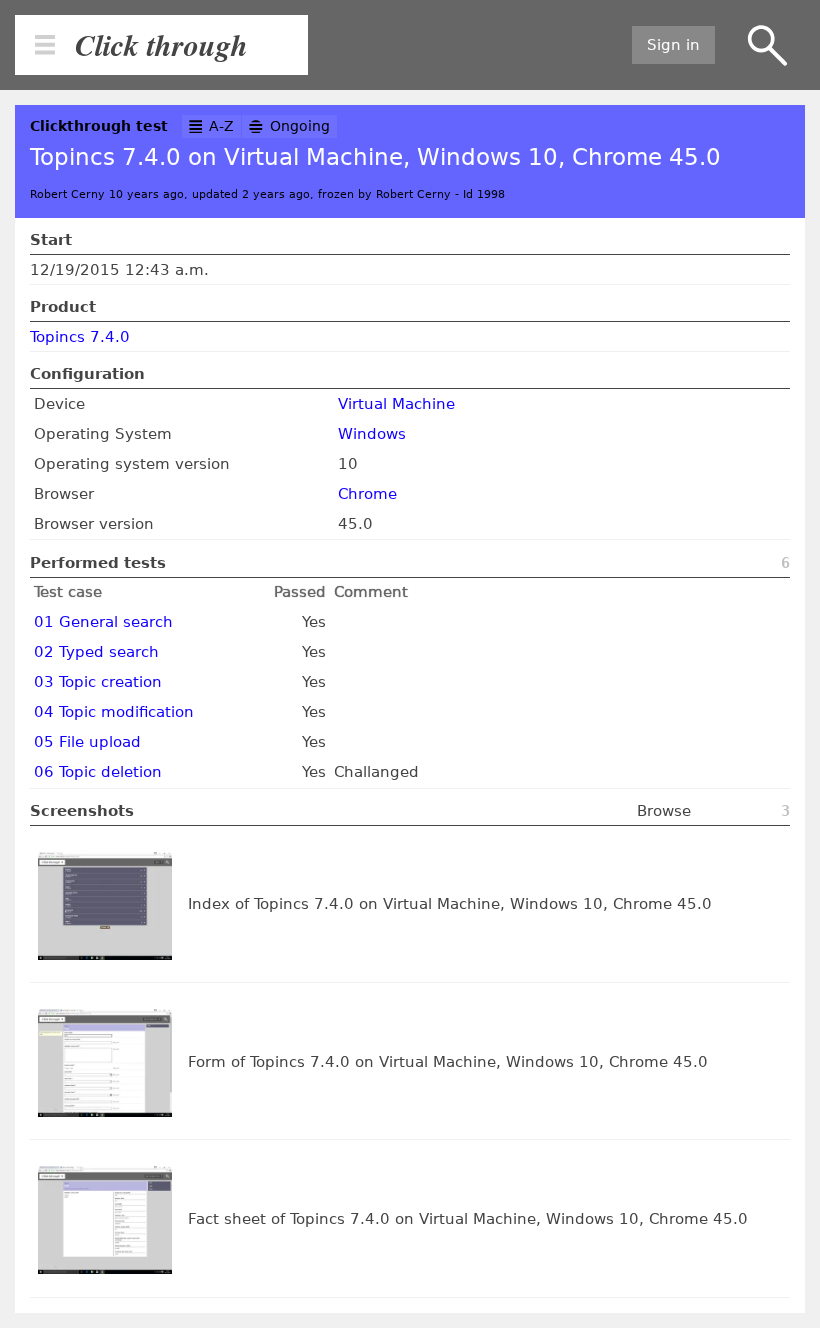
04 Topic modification (114, 712)
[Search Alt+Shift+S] (767, 45)
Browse (664, 811)
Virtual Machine (396, 404)
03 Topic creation (98, 682)
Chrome (367, 494)
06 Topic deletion (98, 772)
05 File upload (87, 742)
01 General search (103, 622)
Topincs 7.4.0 (80, 337)
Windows (372, 434)
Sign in (673, 45)
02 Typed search (96, 652)
